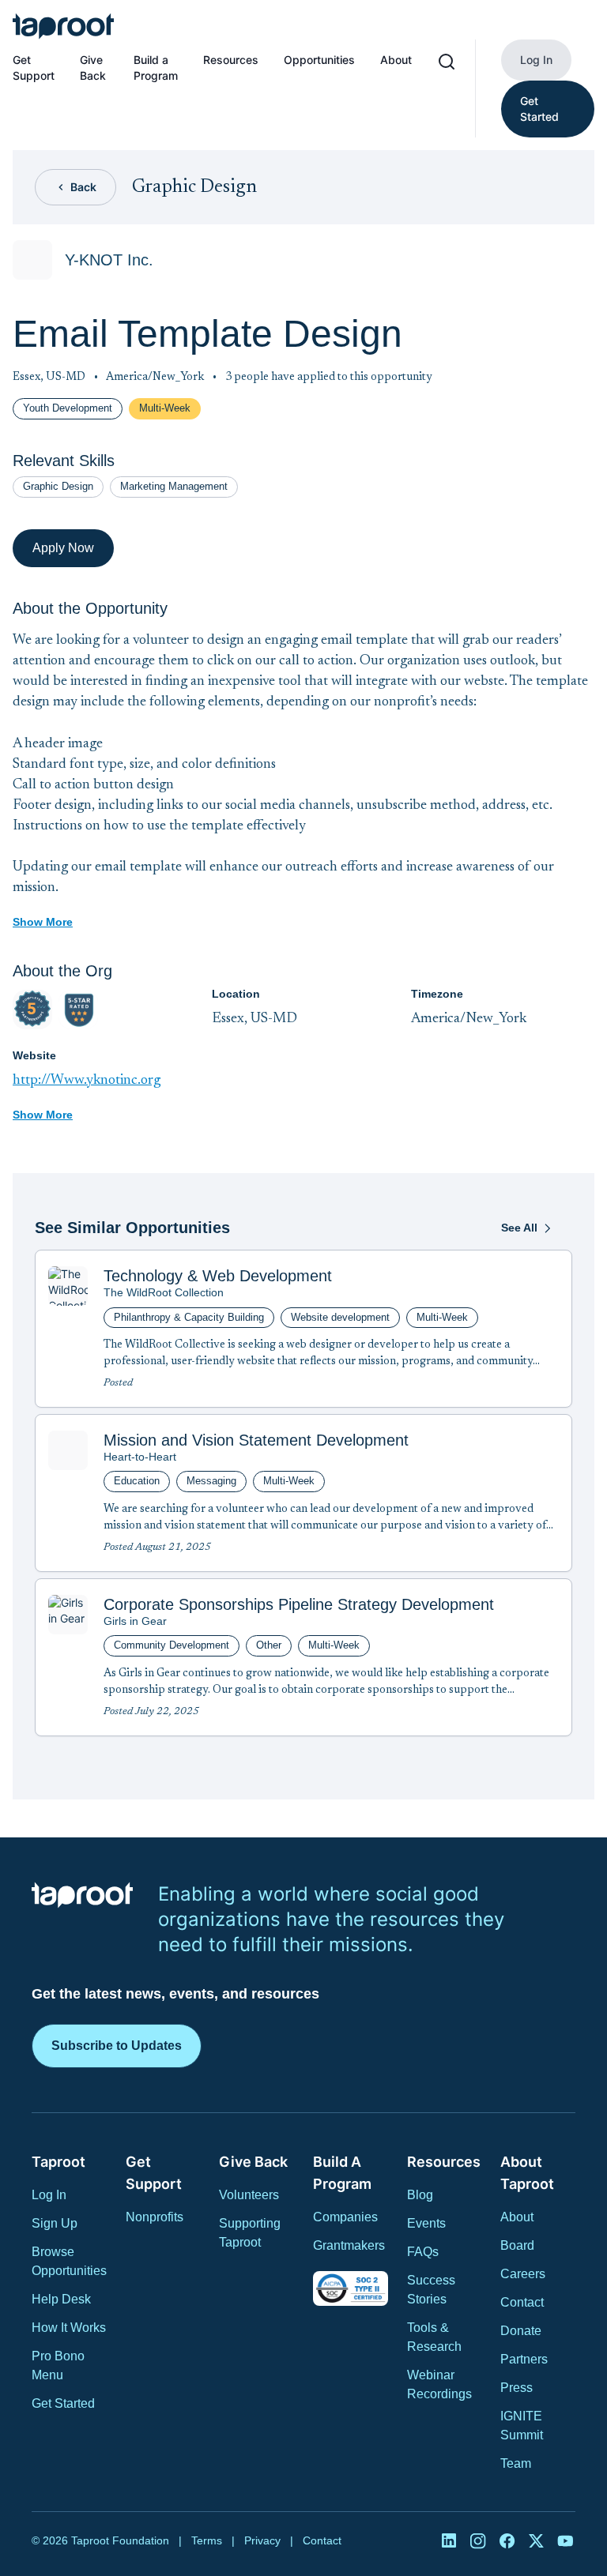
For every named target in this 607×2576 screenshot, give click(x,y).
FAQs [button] (423, 2252)
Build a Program (156, 68)
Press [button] (517, 2388)
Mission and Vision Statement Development (256, 1440)
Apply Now (63, 548)
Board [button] (517, 2245)
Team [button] (516, 2463)
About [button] (517, 2217)
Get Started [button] (63, 2403)
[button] (63, 26)
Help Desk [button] (61, 2299)
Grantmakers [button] (349, 2245)
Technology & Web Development (218, 1276)
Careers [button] (523, 2274)
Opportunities (319, 60)
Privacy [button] (262, 2540)
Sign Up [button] (55, 2223)
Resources (231, 60)
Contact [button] (522, 2302)
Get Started (539, 109)
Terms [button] (207, 2540)
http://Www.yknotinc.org (87, 1081)
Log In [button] (49, 2195)
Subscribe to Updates (117, 2046)
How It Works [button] (69, 2328)
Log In (536, 60)
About (396, 60)
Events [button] (426, 2223)
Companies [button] (345, 2217)
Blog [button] (420, 2195)
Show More (43, 922)
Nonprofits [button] (155, 2217)
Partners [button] (524, 2359)
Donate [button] (521, 2331)
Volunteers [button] (249, 2195)
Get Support (34, 68)
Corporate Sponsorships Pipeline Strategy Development (299, 1604)
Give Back (93, 68)
